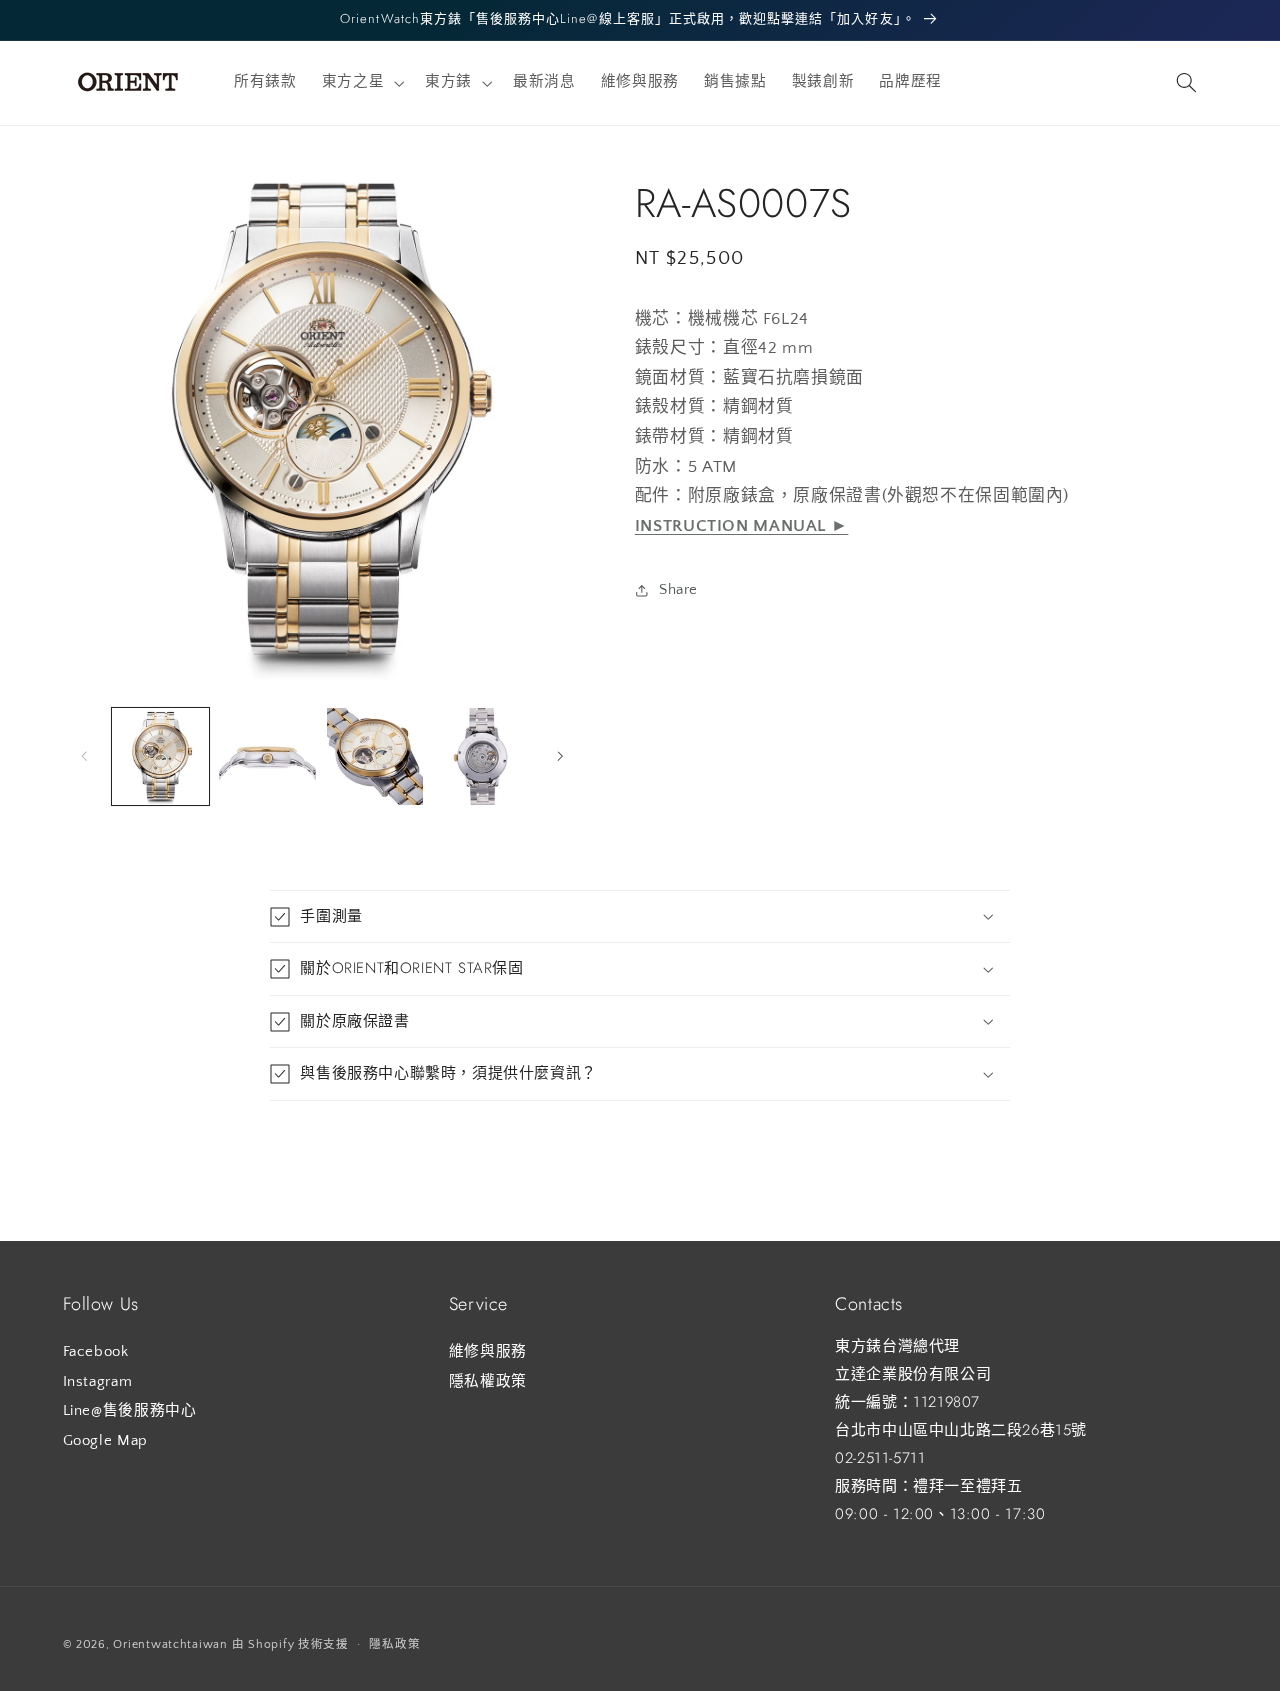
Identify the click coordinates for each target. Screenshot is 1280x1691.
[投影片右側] (560, 756)
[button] (360, 83)
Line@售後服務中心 (130, 1411)
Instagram (98, 1382)
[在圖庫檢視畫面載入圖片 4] (482, 756)
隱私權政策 (488, 1382)
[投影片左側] (85, 756)
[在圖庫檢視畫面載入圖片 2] (267, 756)
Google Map (105, 1441)
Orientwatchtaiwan (170, 1644)
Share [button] (678, 590)
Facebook (96, 1352)
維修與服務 (488, 1352)
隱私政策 (394, 1644)
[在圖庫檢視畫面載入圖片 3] (375, 756)
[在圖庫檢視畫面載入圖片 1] (160, 756)
